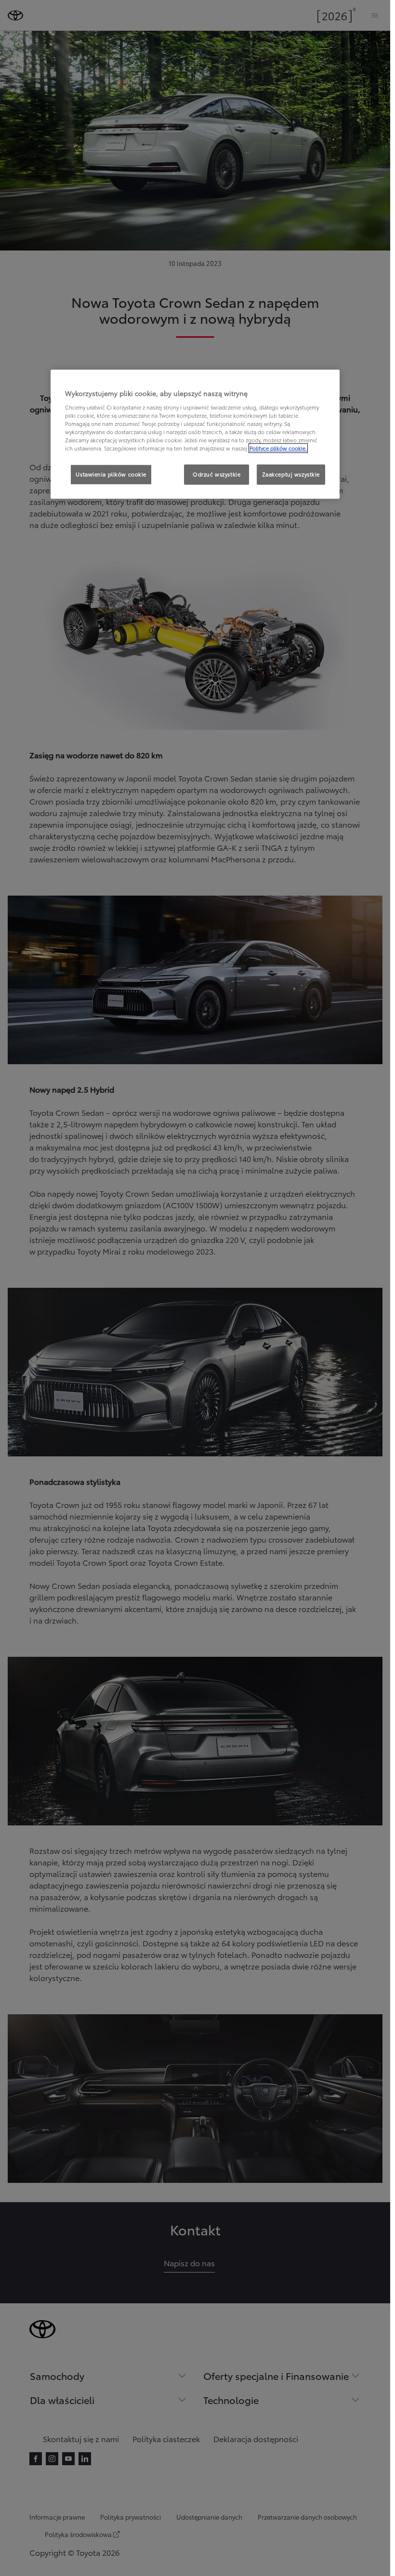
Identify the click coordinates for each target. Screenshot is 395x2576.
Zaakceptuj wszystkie (291, 474)
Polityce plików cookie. (278, 448)
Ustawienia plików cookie (111, 474)
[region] (195, 434)
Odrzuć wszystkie (217, 474)
